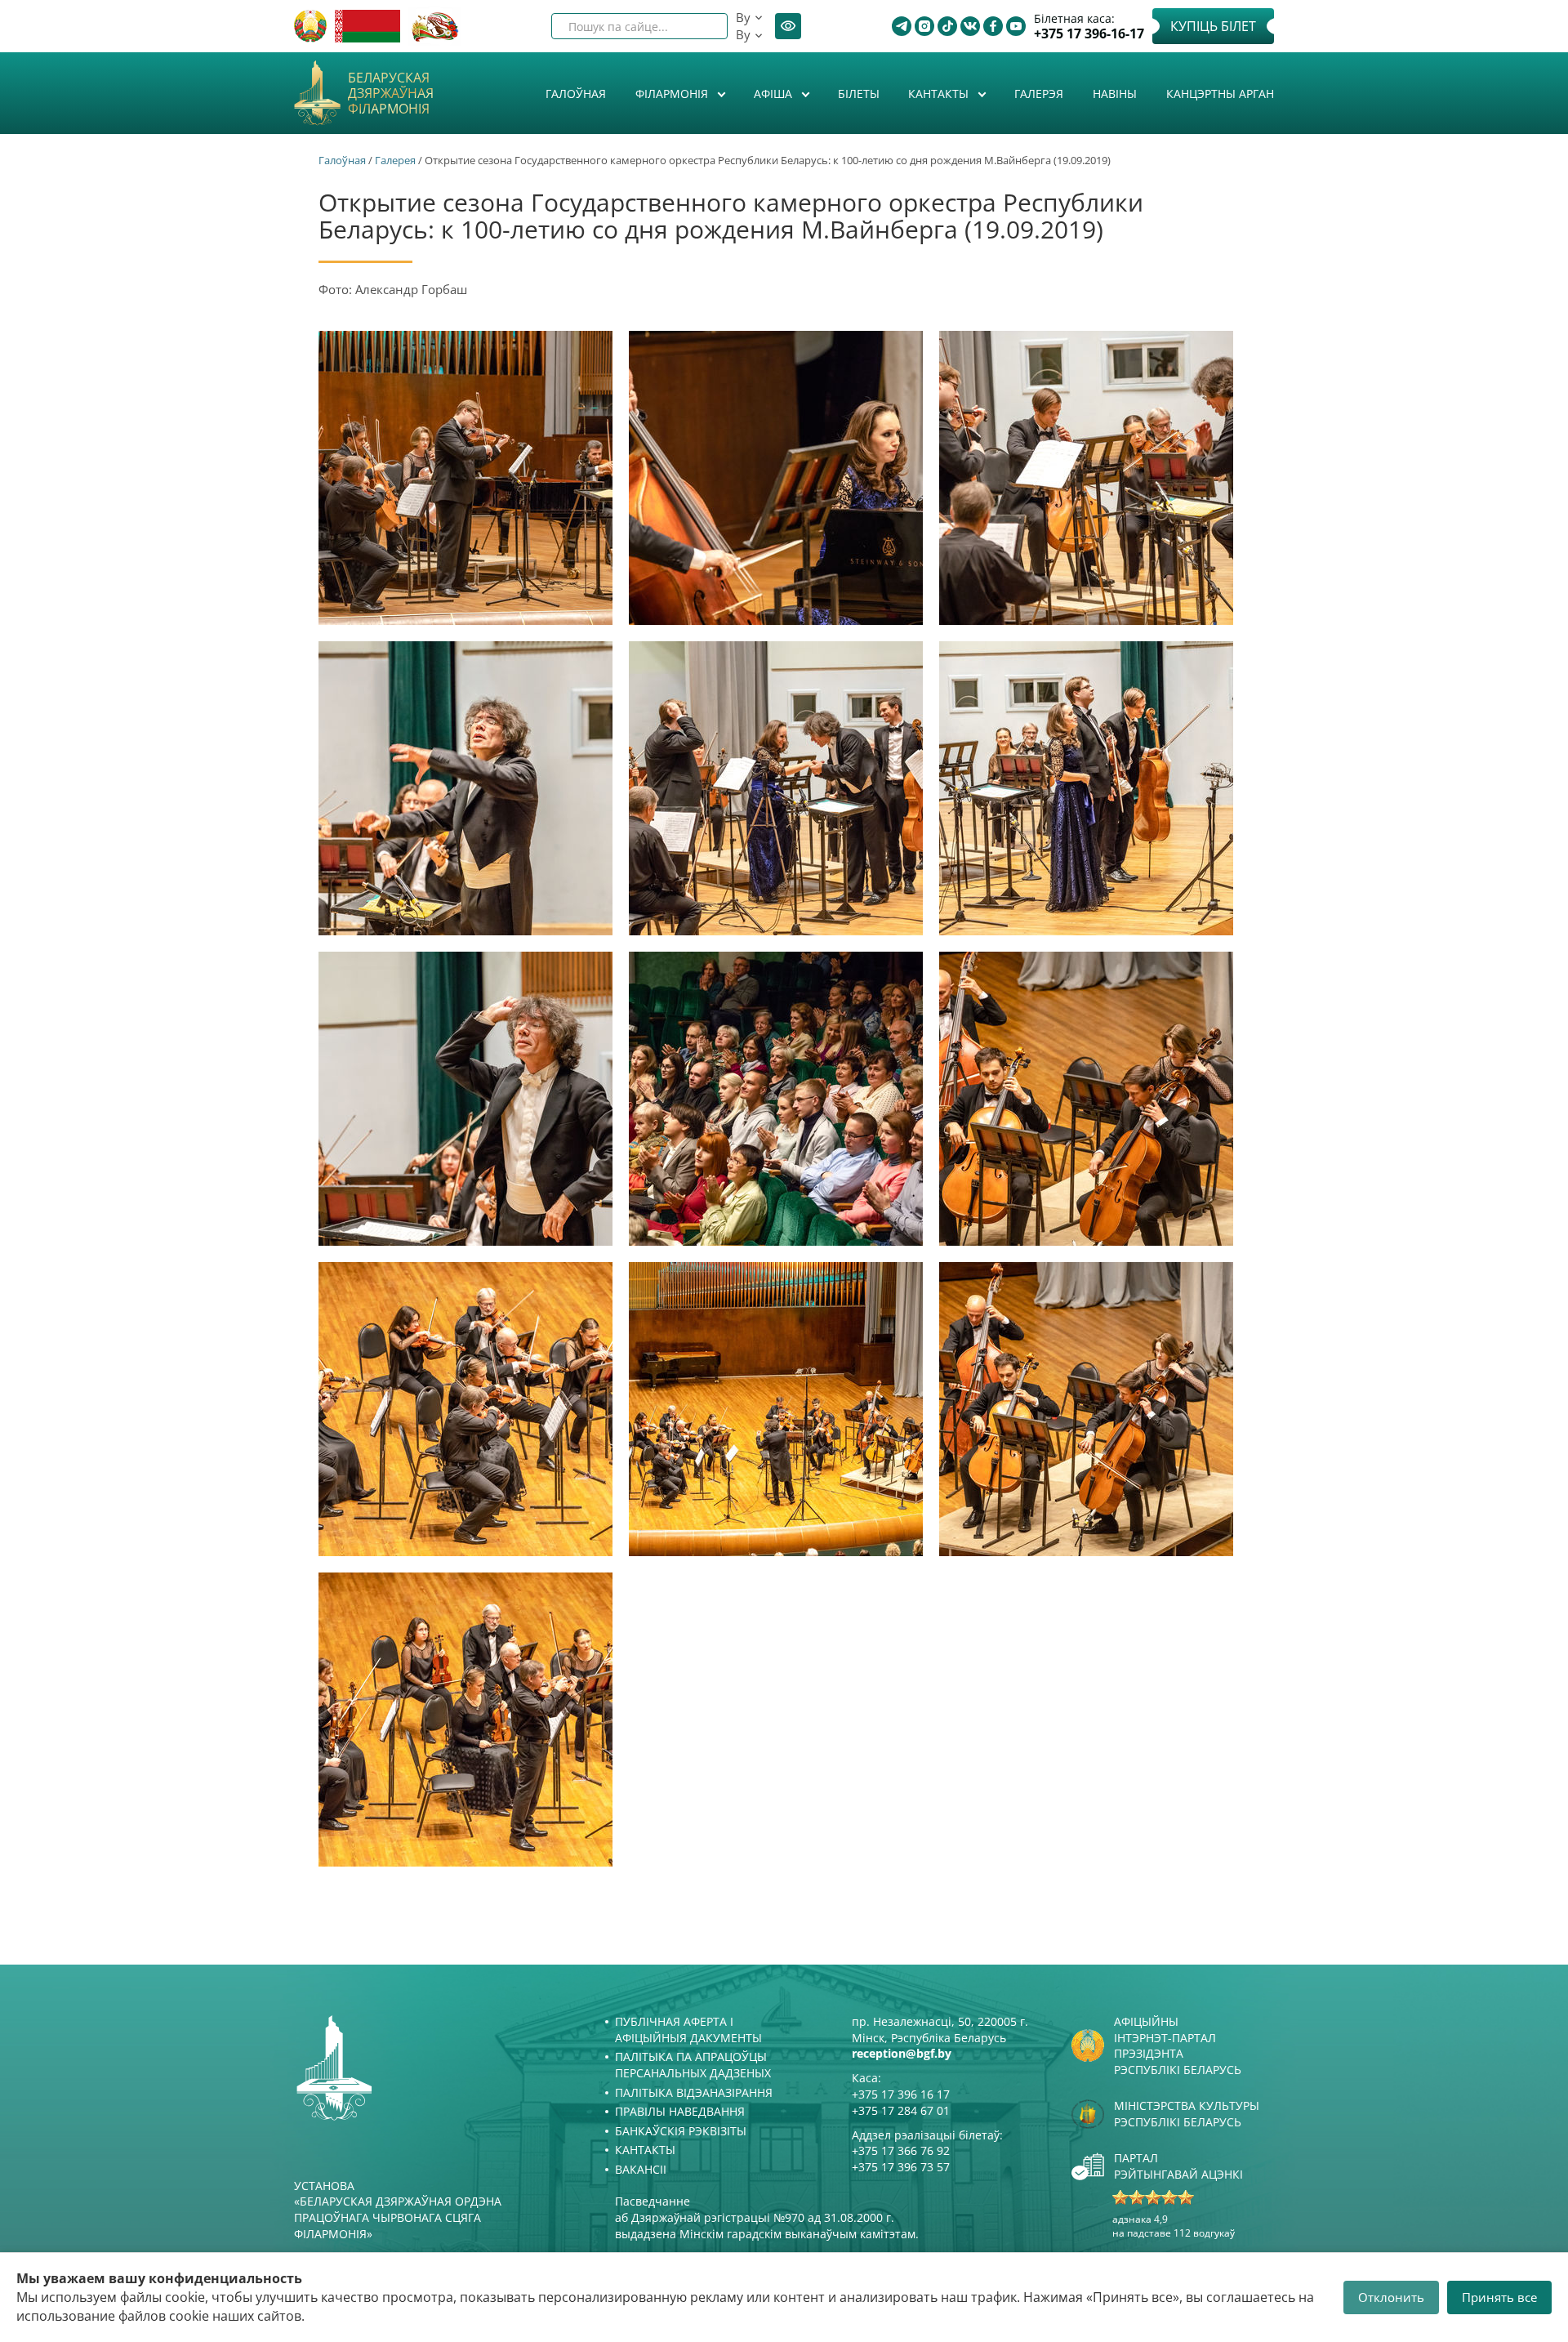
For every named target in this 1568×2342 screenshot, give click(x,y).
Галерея (395, 160)
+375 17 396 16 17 (901, 2094)
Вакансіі (641, 2169)
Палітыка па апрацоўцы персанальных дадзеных (693, 2065)
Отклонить (1391, 2297)
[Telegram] (902, 26)
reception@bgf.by (902, 2053)
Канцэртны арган (1220, 94)
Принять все (1499, 2297)
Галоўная (576, 94)
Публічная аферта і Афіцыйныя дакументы (688, 2030)
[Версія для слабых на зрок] (788, 26)
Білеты (859, 94)
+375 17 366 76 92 (901, 2150)
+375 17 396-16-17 (1089, 34)
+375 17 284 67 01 (901, 2110)
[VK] (970, 26)
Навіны (1115, 94)
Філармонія (673, 94)
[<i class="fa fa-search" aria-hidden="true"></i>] (702, 26)
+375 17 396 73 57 (901, 2167)
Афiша (775, 94)
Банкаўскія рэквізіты (681, 2131)
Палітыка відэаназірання (694, 2092)
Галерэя (1039, 94)
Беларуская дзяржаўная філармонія (391, 94)
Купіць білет (1213, 26)
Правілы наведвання (680, 2111)
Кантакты (940, 94)
